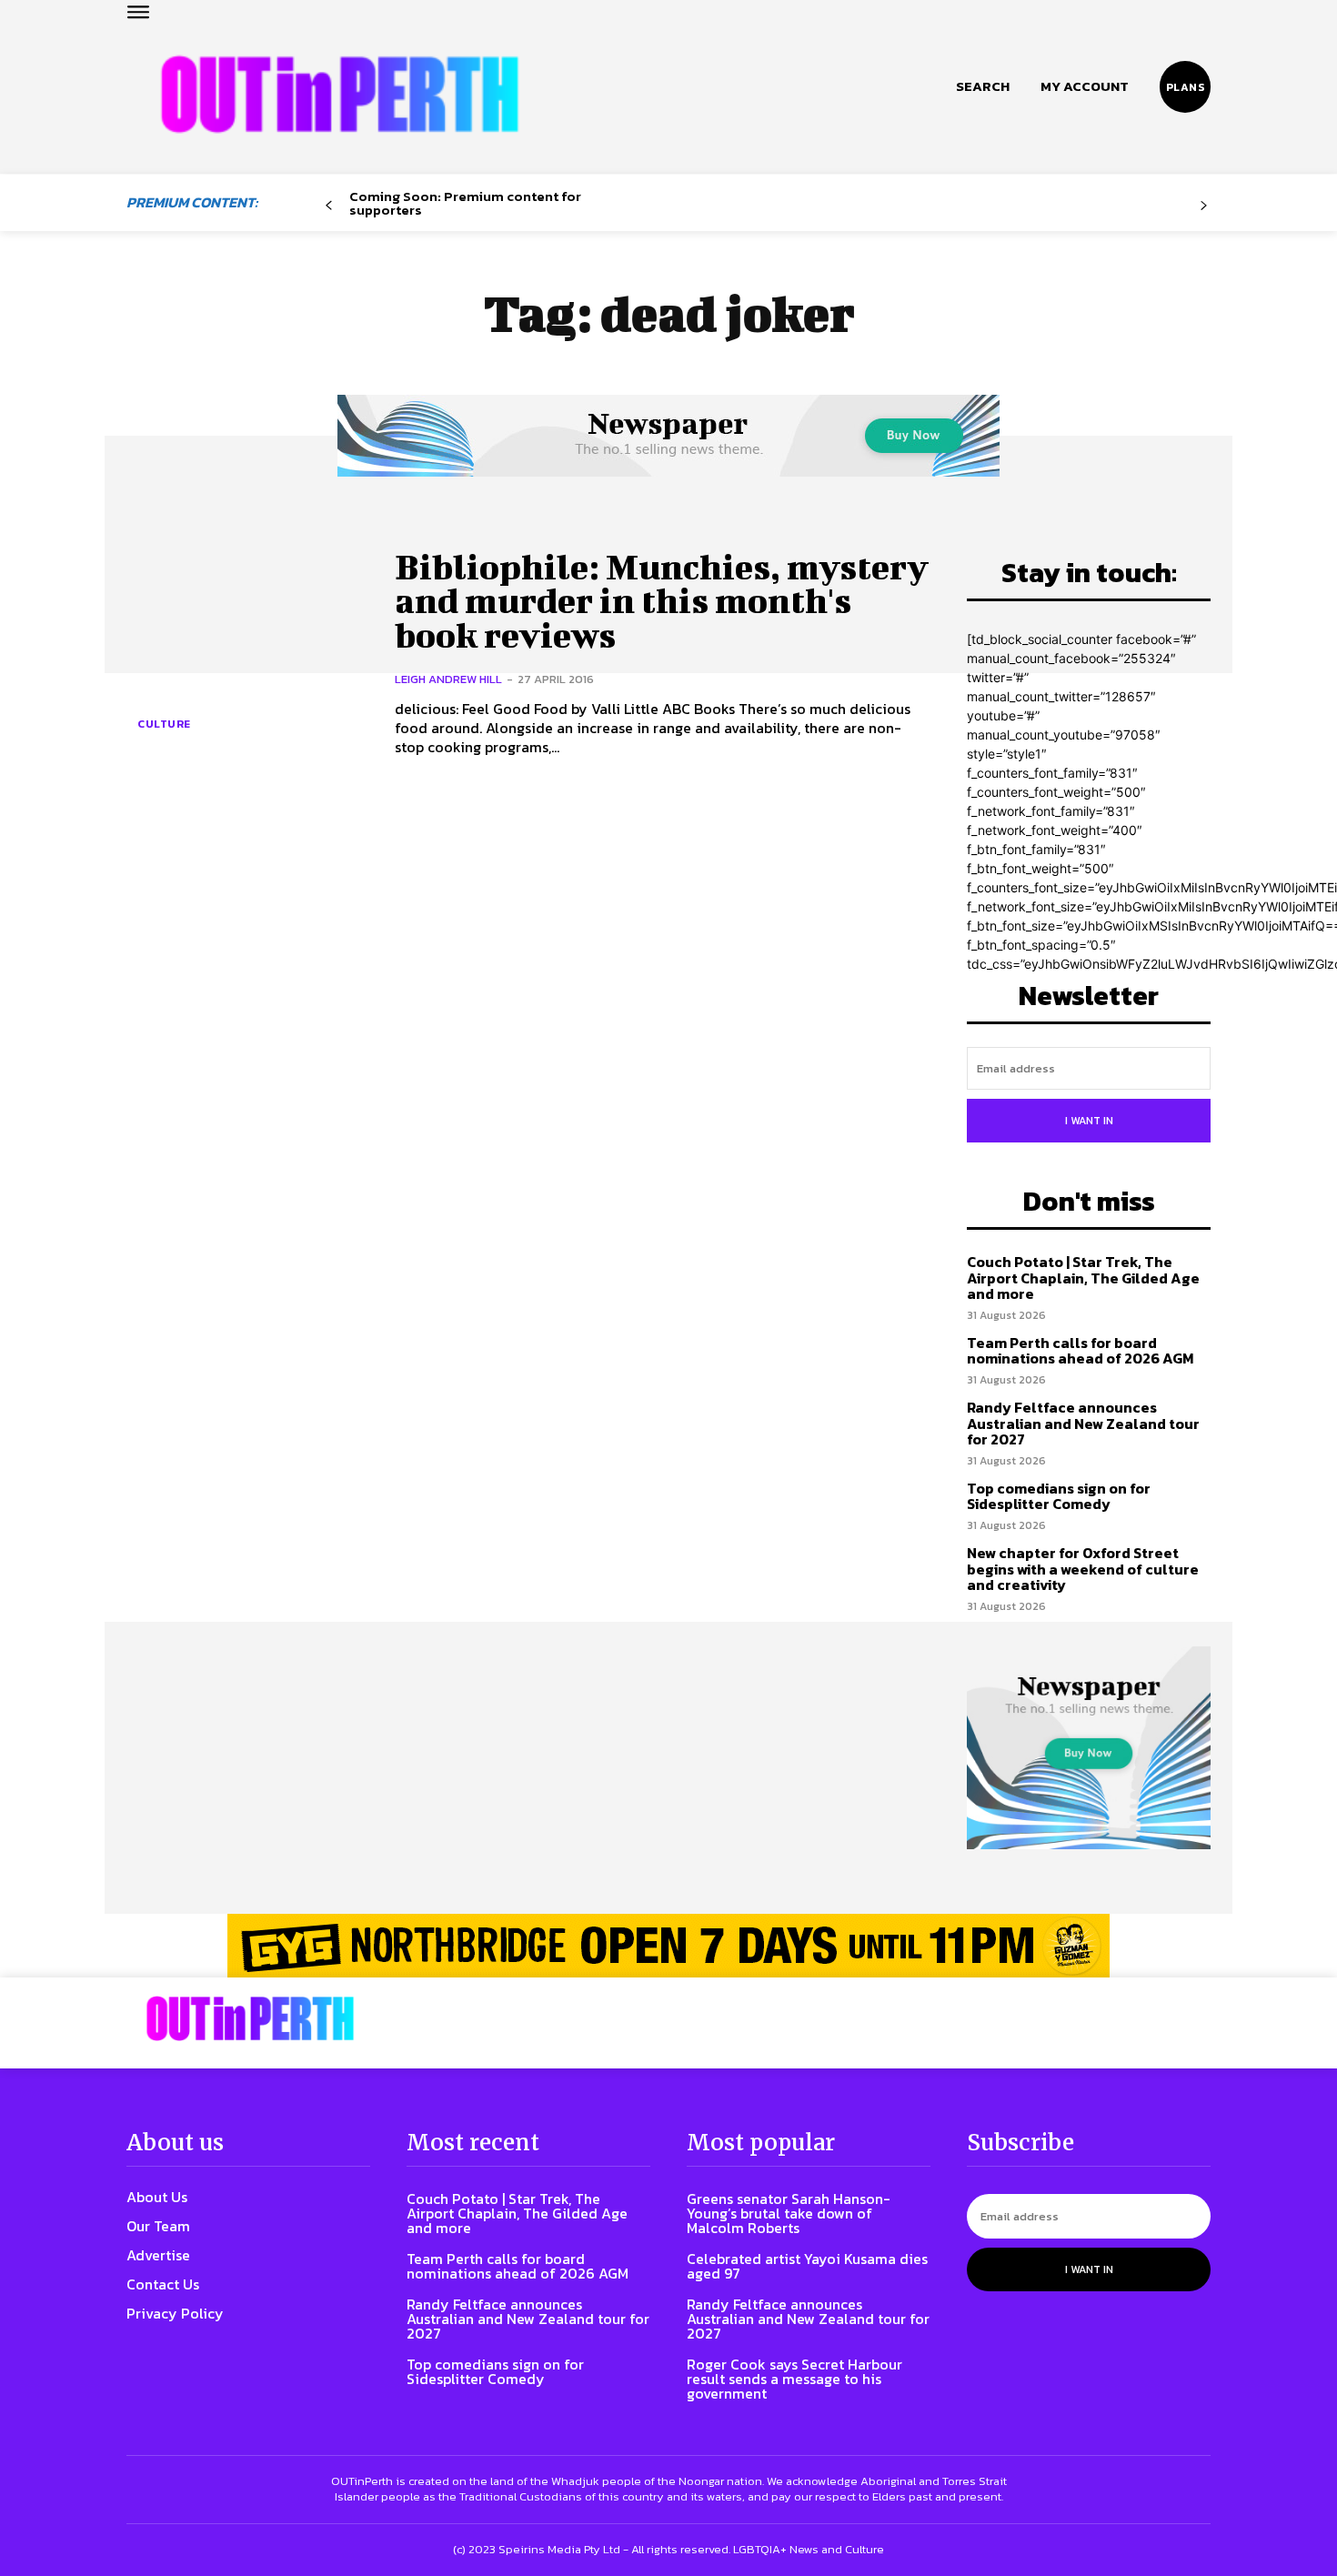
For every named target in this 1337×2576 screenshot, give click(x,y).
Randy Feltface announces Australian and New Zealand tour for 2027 (1083, 1423)
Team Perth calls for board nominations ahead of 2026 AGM (1080, 1351)
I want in (1089, 1121)
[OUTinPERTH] (340, 94)
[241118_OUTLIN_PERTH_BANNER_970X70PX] (668, 1946)
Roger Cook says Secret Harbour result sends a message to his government (794, 2379)
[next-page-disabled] (1204, 206)
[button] (983, 86)
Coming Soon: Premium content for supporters (465, 203)
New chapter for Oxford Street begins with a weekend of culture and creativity (1083, 1569)
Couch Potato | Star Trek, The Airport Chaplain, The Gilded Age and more (1083, 1278)
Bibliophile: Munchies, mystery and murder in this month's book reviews (662, 601)
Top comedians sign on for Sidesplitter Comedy (1059, 1496)
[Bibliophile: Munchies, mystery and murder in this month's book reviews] (247, 653)
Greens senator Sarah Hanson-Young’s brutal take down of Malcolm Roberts (789, 2213)
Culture (164, 724)
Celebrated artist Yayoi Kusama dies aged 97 (807, 2266)
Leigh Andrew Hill (448, 679)
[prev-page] (329, 206)
